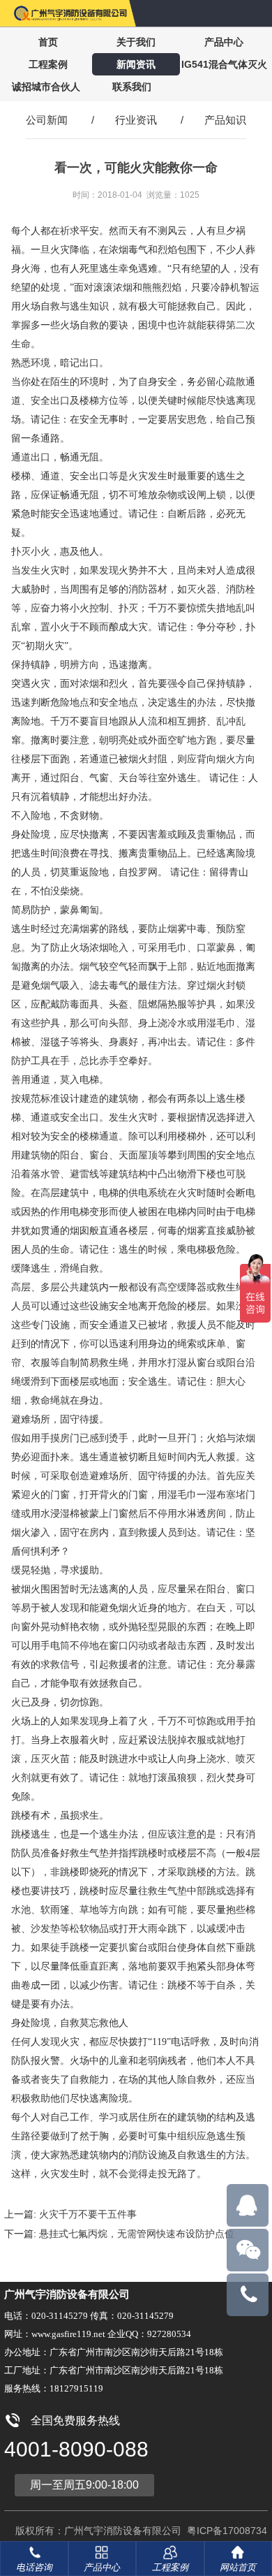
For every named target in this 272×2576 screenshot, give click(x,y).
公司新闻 (47, 120)
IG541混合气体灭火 (224, 64)
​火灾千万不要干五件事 (88, 2214)
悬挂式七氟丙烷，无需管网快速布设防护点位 (137, 2234)
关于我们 (136, 42)
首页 (48, 42)
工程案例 (48, 64)
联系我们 (132, 87)
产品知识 (225, 120)
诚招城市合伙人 (46, 87)
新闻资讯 (136, 64)
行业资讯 (136, 120)
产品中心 (224, 42)
